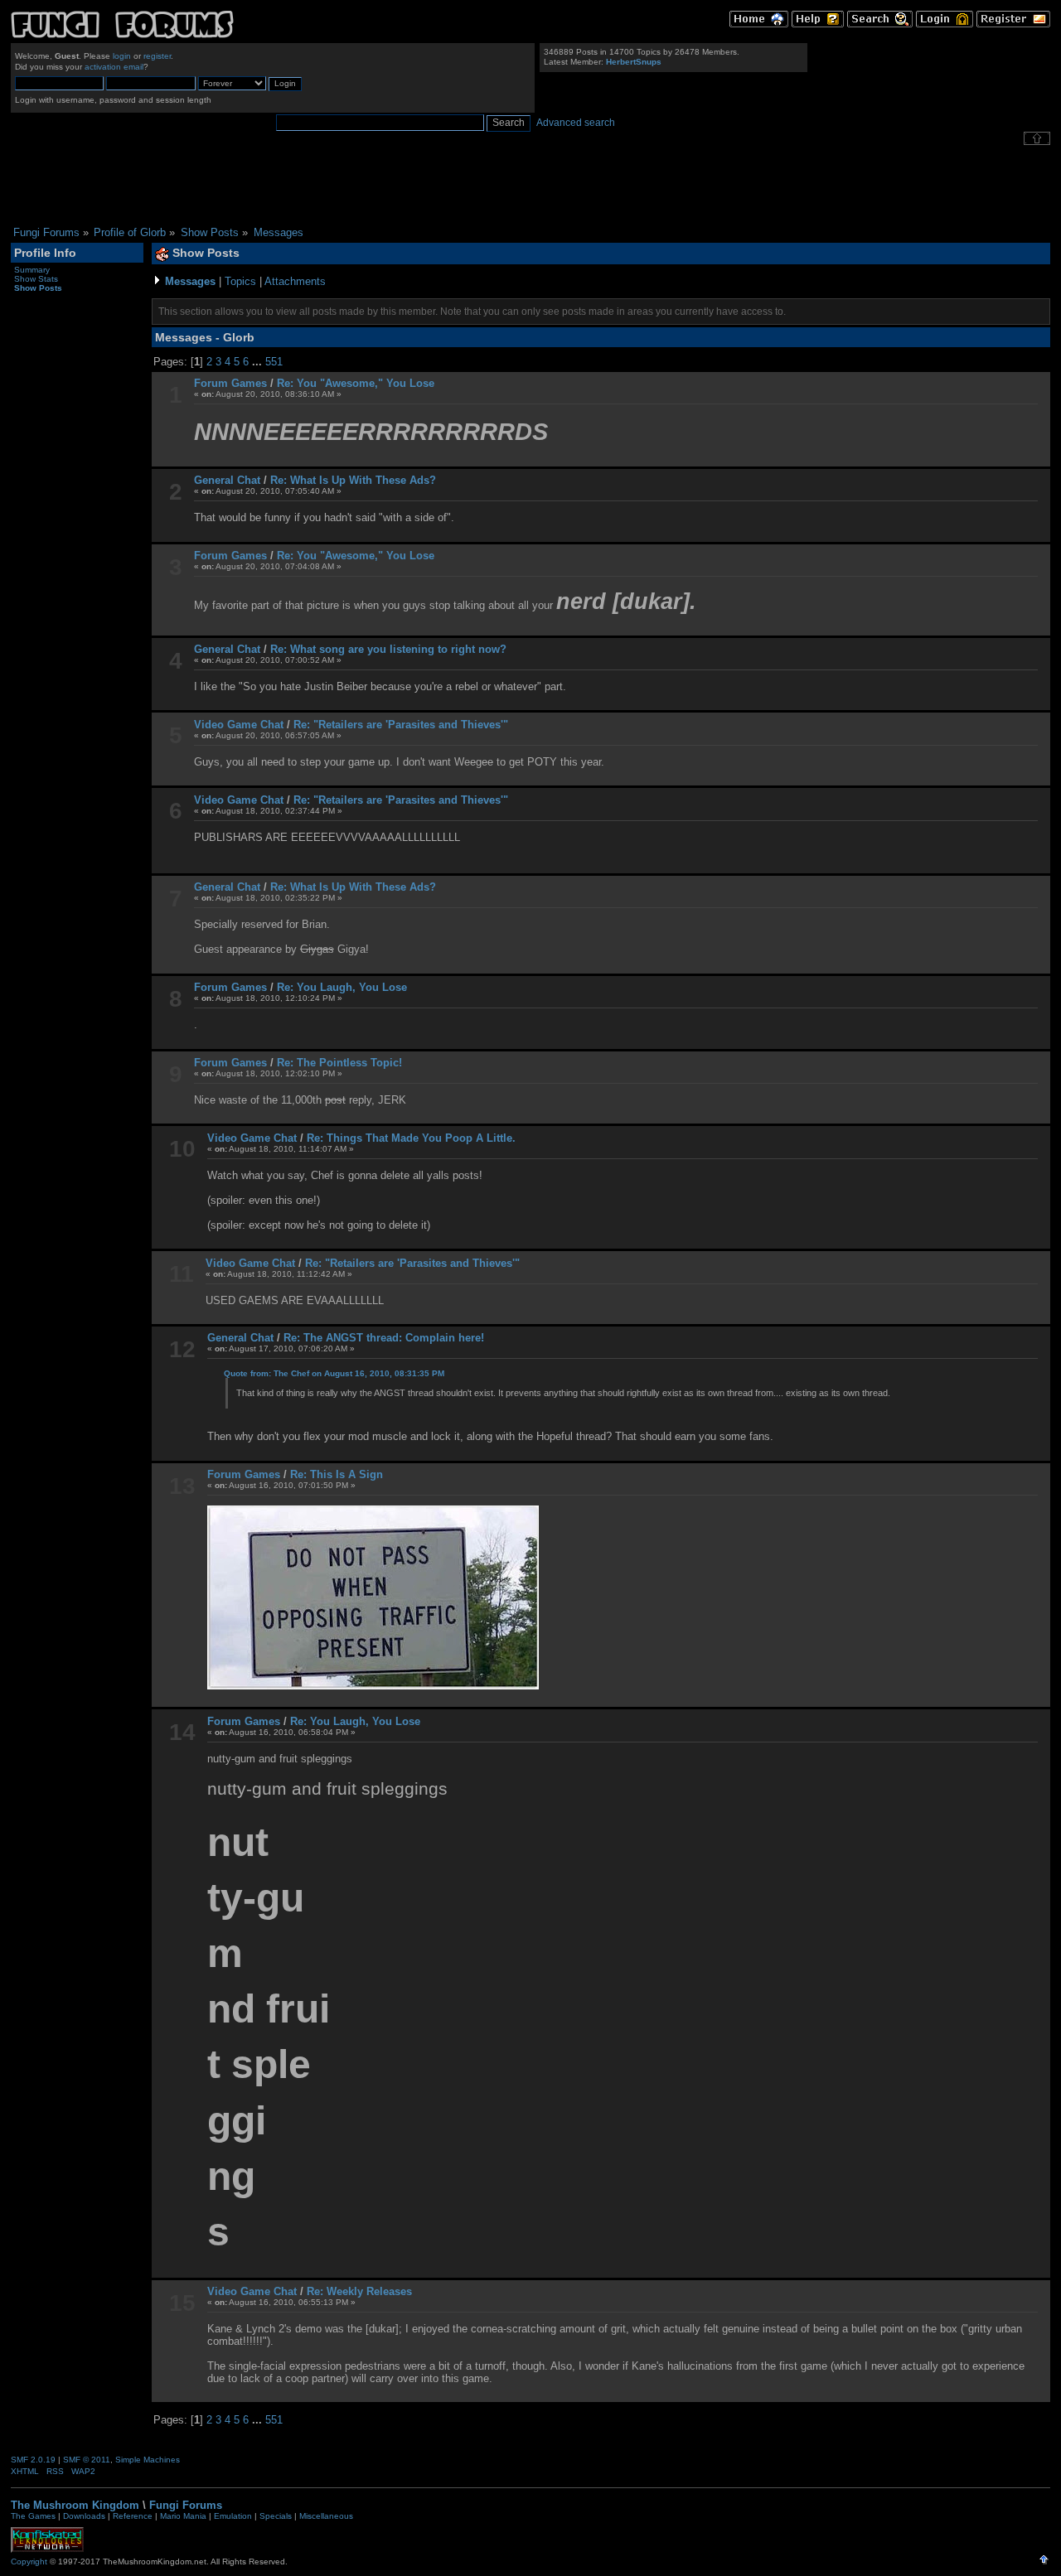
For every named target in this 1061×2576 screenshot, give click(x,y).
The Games (33, 2516)
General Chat (227, 480)
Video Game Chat (239, 725)
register (157, 56)
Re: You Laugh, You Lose (342, 987)
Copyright (29, 2562)
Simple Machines (148, 2460)
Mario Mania (183, 2516)
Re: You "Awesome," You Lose (356, 383)
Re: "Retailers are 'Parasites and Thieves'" (401, 725)
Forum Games (230, 383)
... (259, 362)
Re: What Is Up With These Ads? (353, 480)
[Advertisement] (530, 186)
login (122, 56)
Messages (190, 281)
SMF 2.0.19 (33, 2460)
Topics (240, 281)
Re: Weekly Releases (359, 2291)
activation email (114, 67)
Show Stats (36, 279)
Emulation (233, 2516)
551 (274, 362)
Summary (32, 270)
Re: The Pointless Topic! (339, 1063)
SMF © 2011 (87, 2460)
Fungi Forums (186, 2505)
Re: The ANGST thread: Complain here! (384, 1338)
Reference (133, 2516)
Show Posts (38, 288)
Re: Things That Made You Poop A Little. (411, 1138)
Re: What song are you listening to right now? (388, 649)
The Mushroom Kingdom (75, 2505)
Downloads (84, 2516)
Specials (276, 2516)
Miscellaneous (326, 2516)
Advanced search (576, 123)
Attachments (295, 281)
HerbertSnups (634, 62)
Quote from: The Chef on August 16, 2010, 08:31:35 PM (334, 1373)
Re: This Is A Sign (337, 1474)
